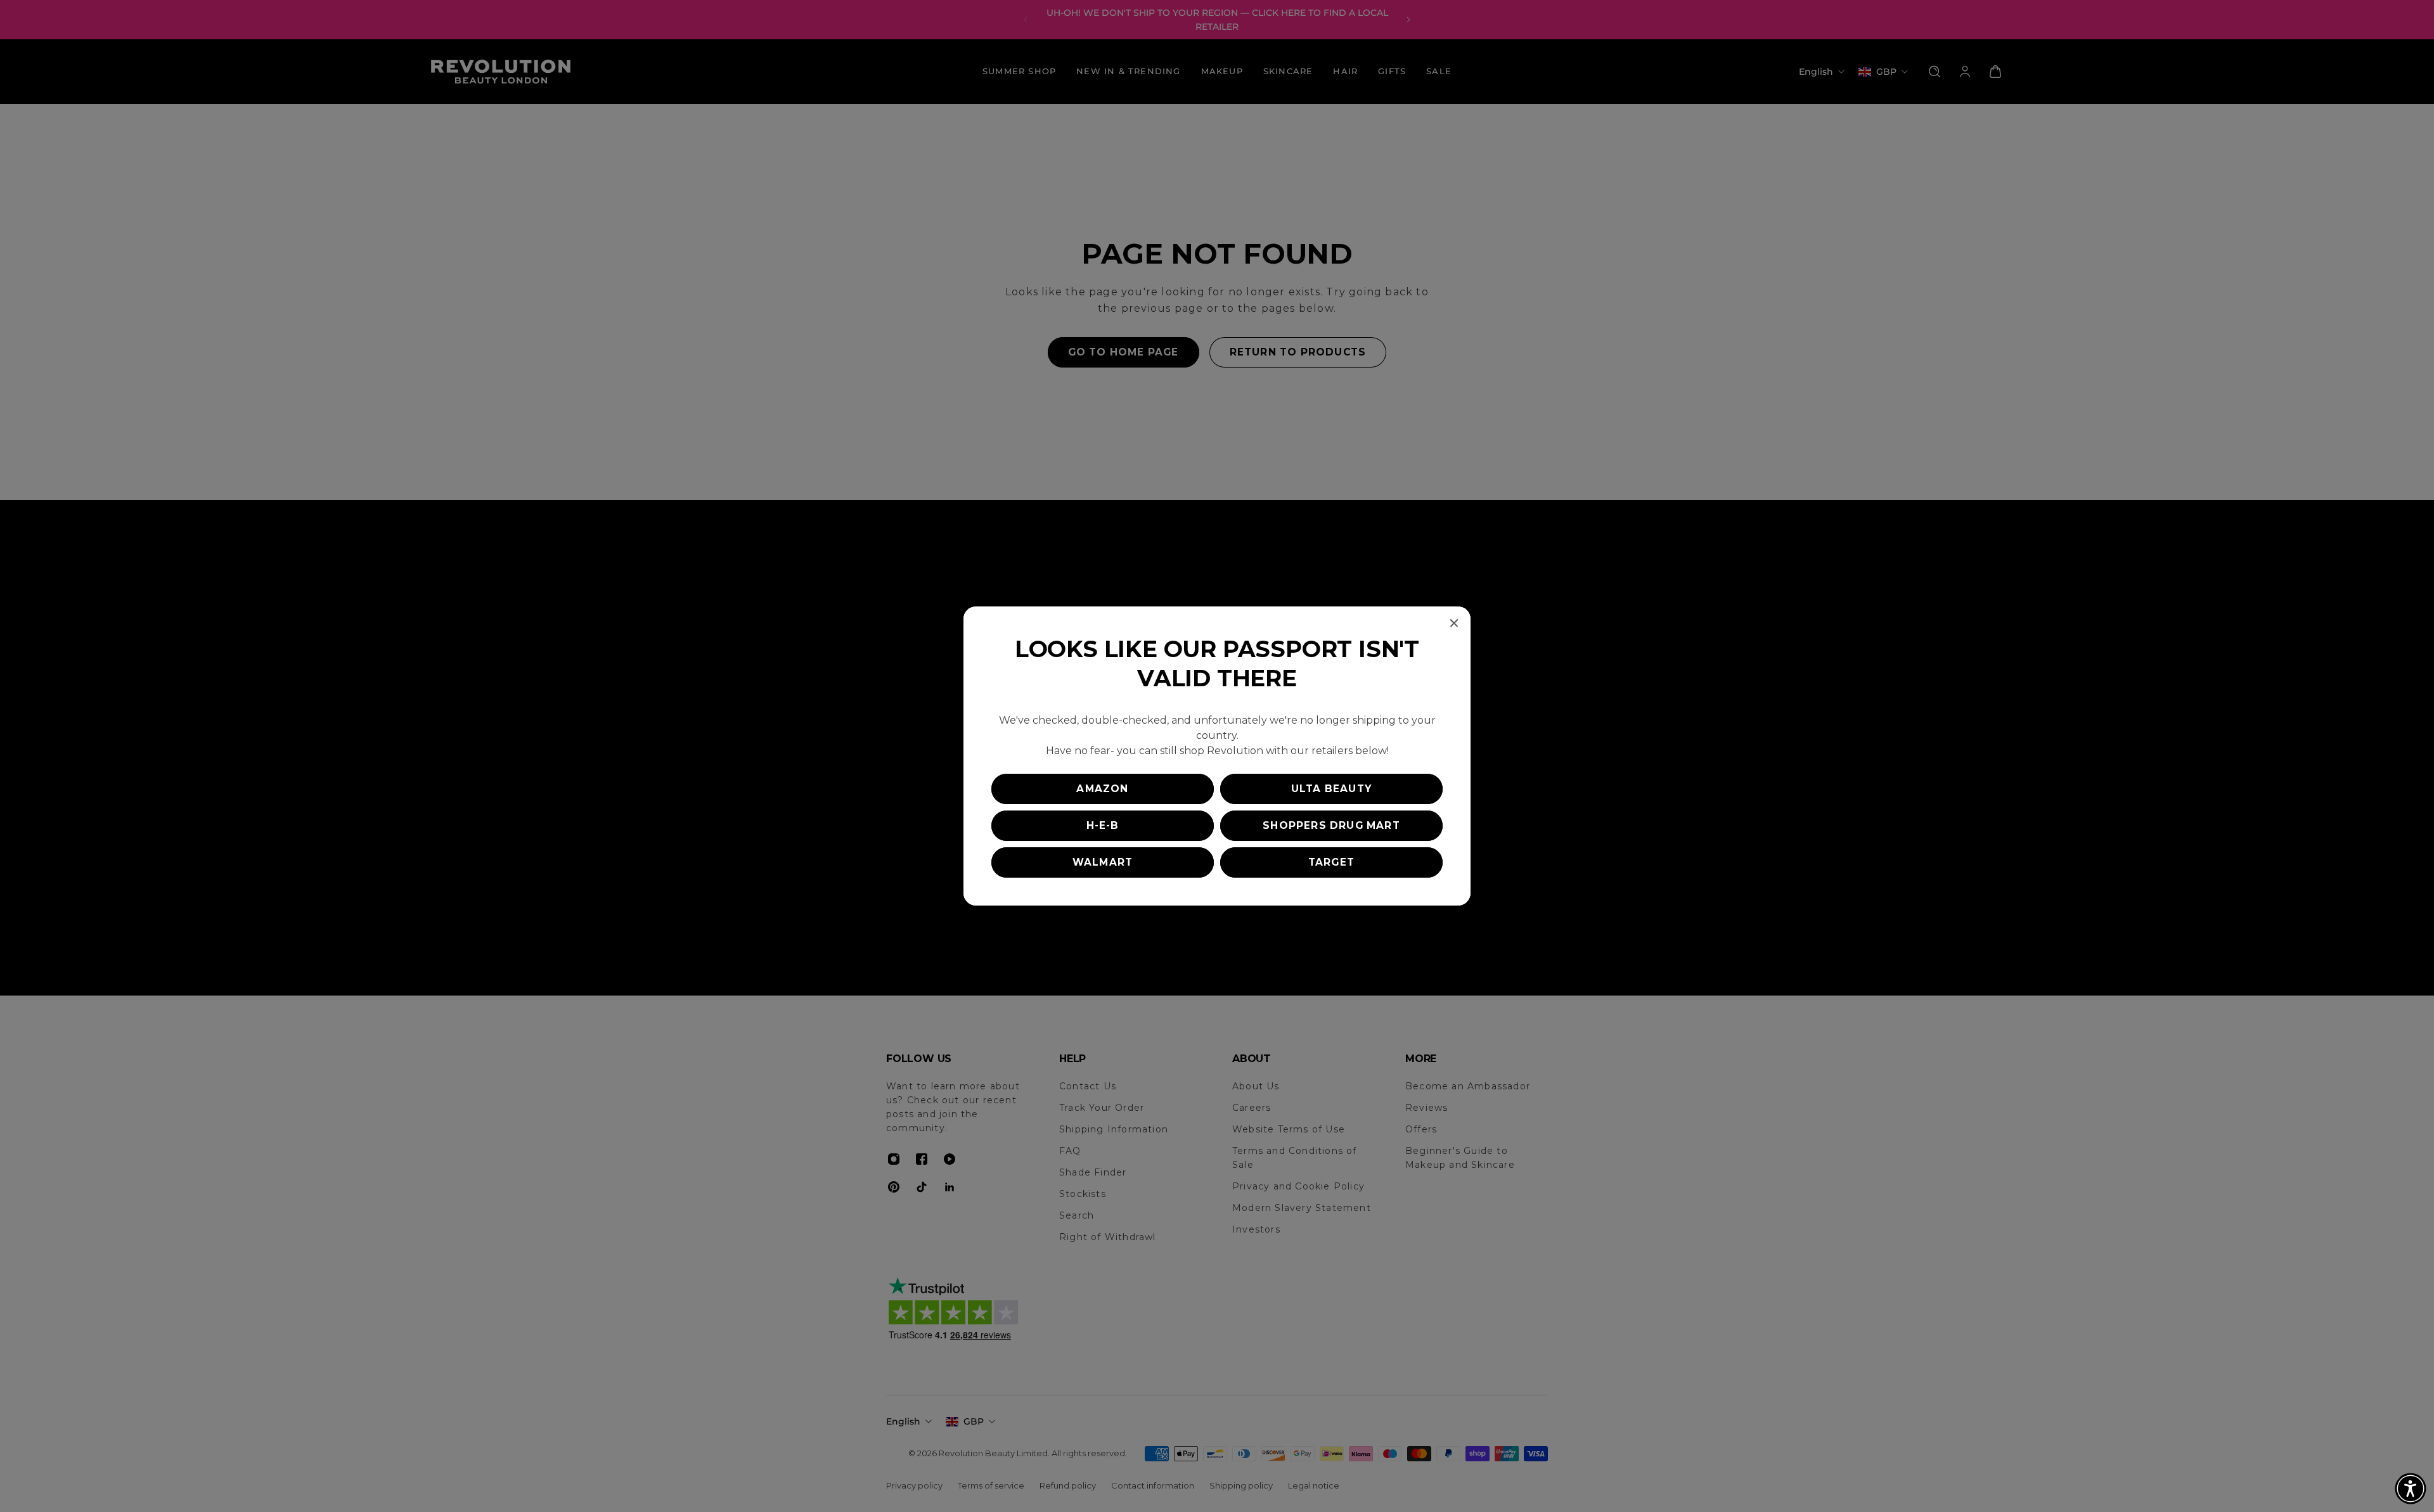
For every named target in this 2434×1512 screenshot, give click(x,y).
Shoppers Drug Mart (1331, 825)
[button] (2411, 1489)
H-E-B (1103, 825)
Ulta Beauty (1331, 789)
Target (1331, 862)
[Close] (1454, 623)
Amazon (1102, 789)
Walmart (1103, 862)
